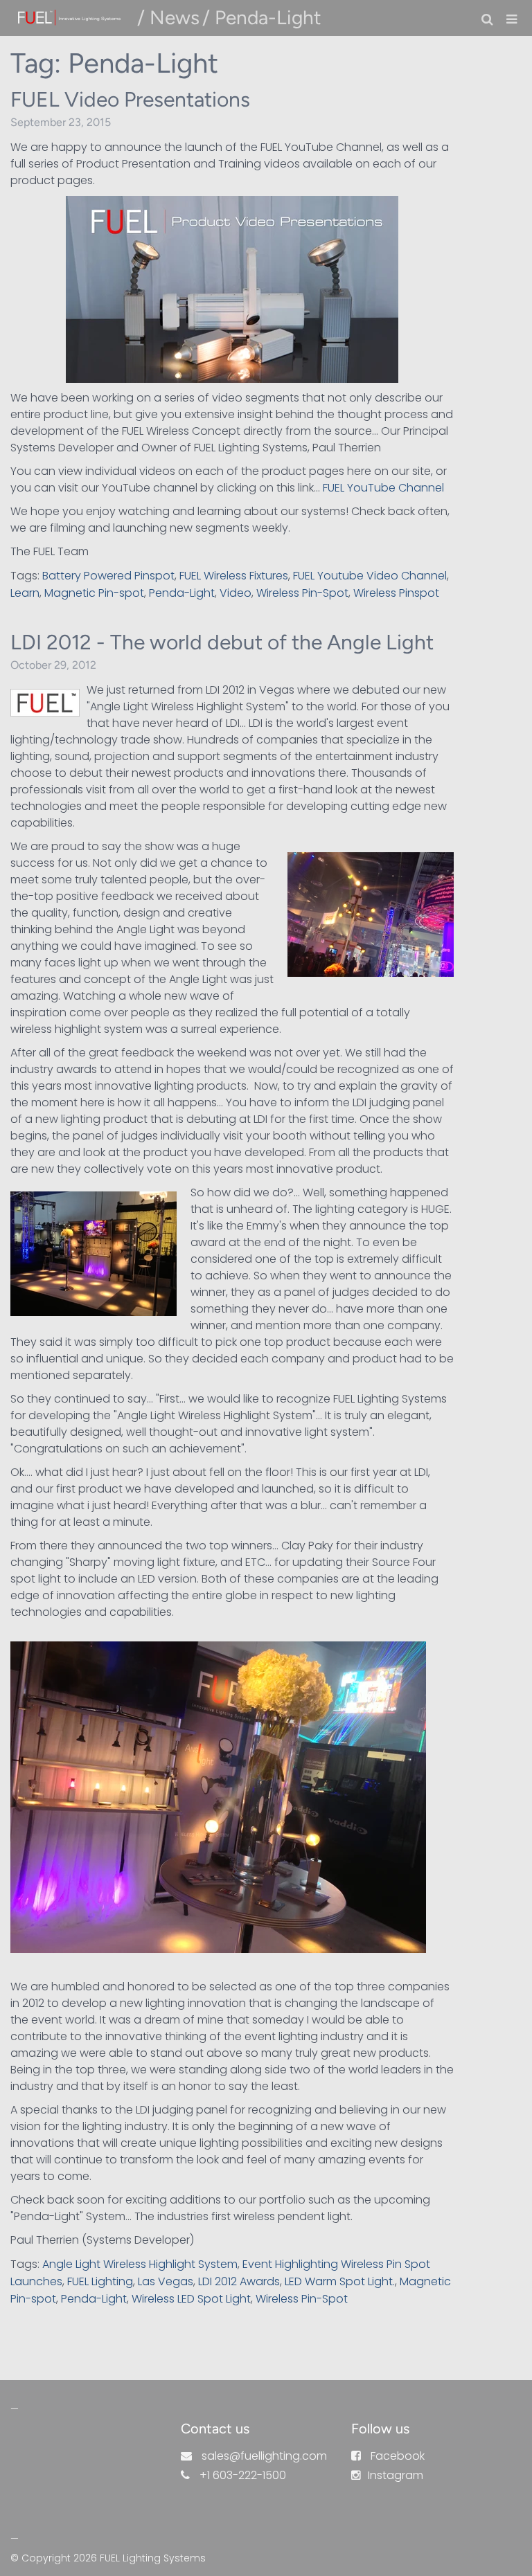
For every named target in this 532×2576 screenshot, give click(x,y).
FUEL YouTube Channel (385, 488)
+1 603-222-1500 (243, 2475)
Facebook (398, 2456)
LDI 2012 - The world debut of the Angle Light (222, 642)
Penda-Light (182, 593)
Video (236, 593)
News (175, 17)
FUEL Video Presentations (130, 99)
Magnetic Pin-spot (94, 593)
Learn (25, 593)
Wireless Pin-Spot (302, 593)
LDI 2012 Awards (239, 2281)
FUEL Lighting (100, 2281)
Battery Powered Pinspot (108, 576)
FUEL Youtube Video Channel (370, 576)
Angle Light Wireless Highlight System (140, 2264)
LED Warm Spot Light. (340, 2281)
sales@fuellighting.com (264, 2456)
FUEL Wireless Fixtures (234, 576)
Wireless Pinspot (396, 593)
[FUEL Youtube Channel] (232, 289)
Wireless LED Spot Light (191, 2299)
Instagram (396, 2475)
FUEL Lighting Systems (153, 2558)
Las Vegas (166, 2281)
